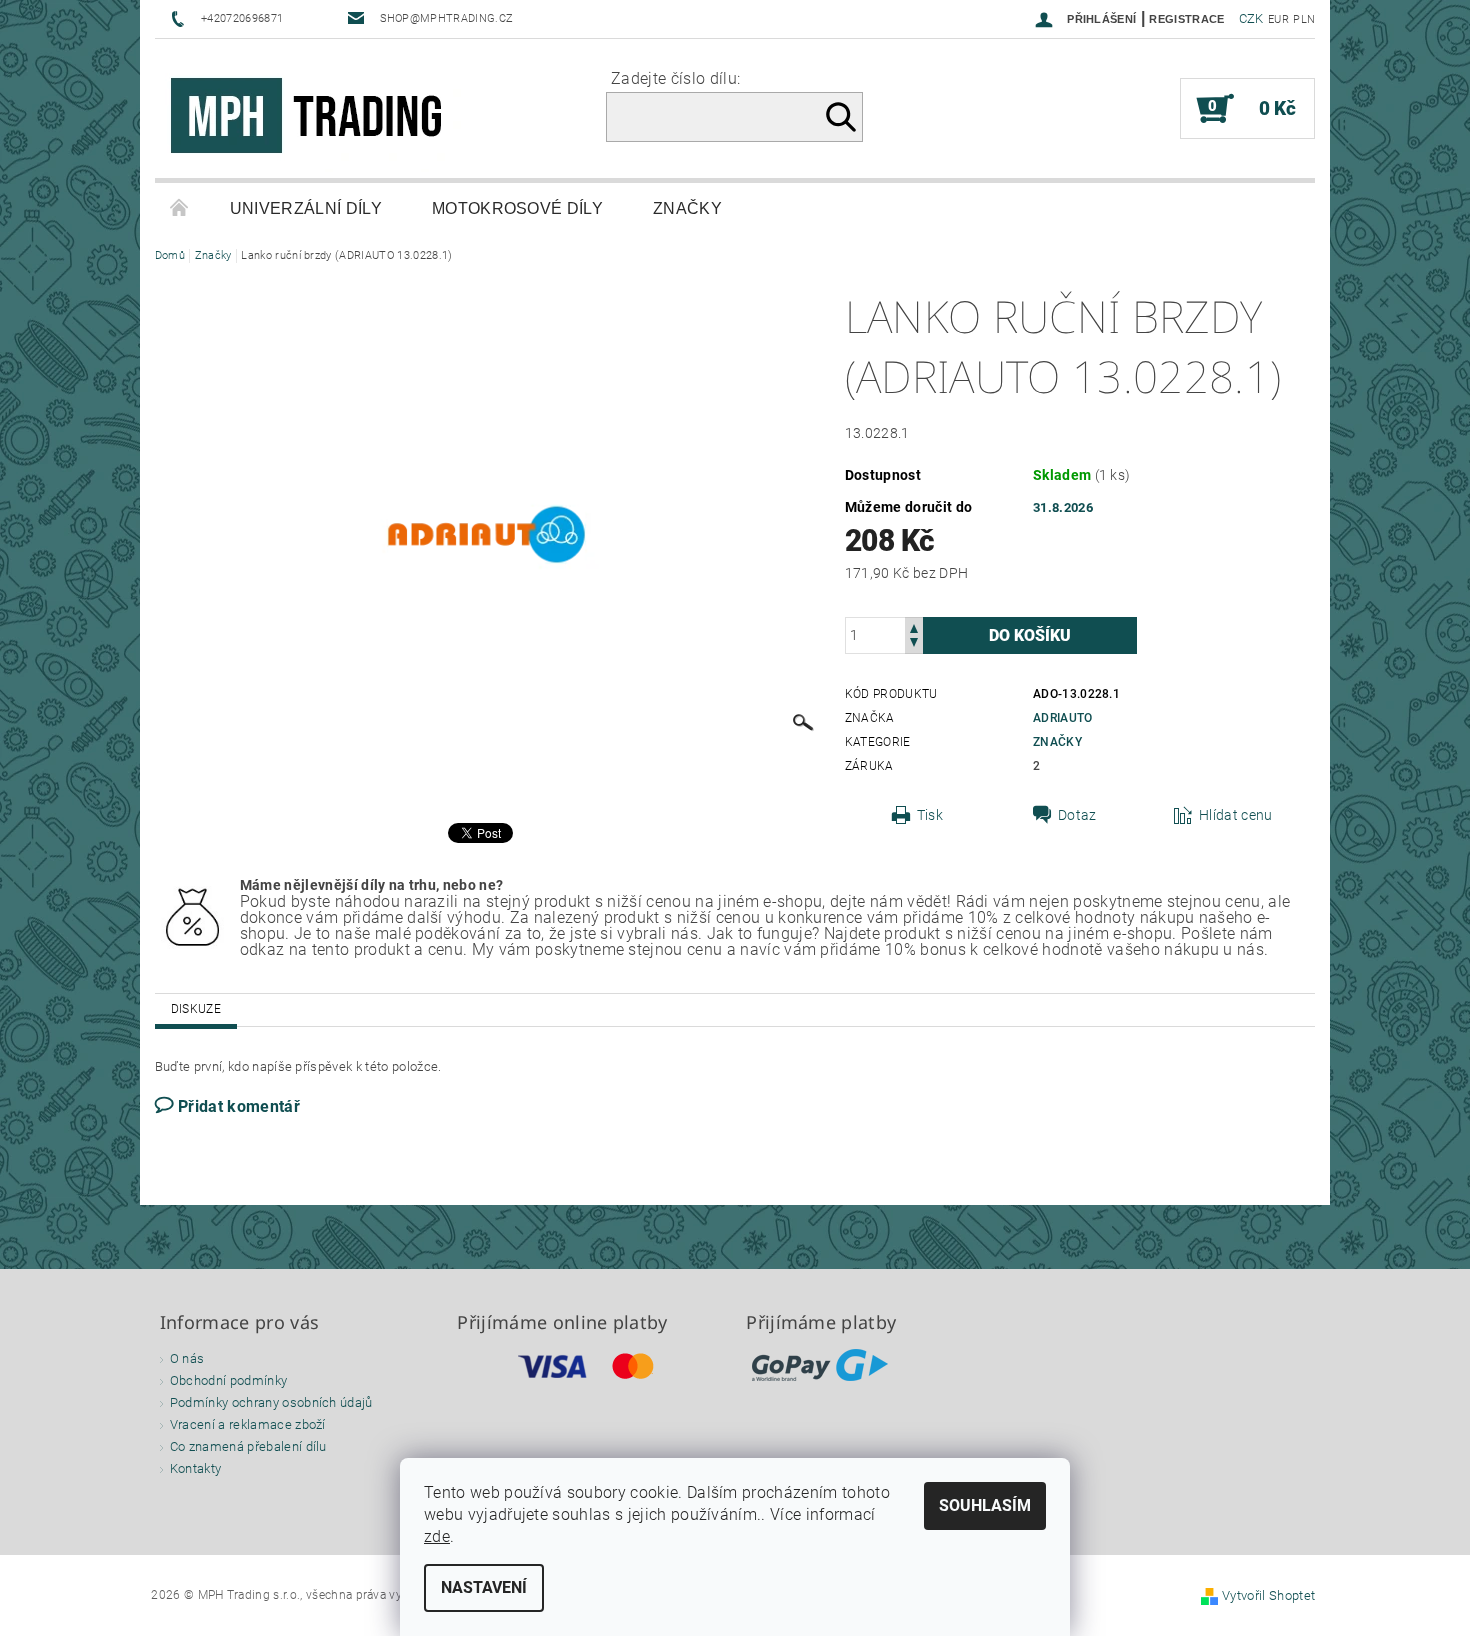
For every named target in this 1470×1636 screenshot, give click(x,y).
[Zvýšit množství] (914, 626)
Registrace (1186, 19)
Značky (687, 208)
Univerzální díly (306, 208)
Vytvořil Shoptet (1268, 1595)
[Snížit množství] (914, 644)
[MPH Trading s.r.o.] (315, 118)
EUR (1278, 19)
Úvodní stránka (180, 209)
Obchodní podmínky (228, 1380)
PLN (1304, 19)
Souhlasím (985, 1505)
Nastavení (484, 1587)
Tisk (930, 815)
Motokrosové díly (517, 208)
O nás (187, 1358)
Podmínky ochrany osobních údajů (271, 1402)
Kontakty (196, 1468)
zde (437, 1536)
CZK (1251, 18)
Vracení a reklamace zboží (248, 1424)
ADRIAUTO (1063, 718)
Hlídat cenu (1236, 815)
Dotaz (1077, 815)
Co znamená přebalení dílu (248, 1446)
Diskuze (196, 1009)
